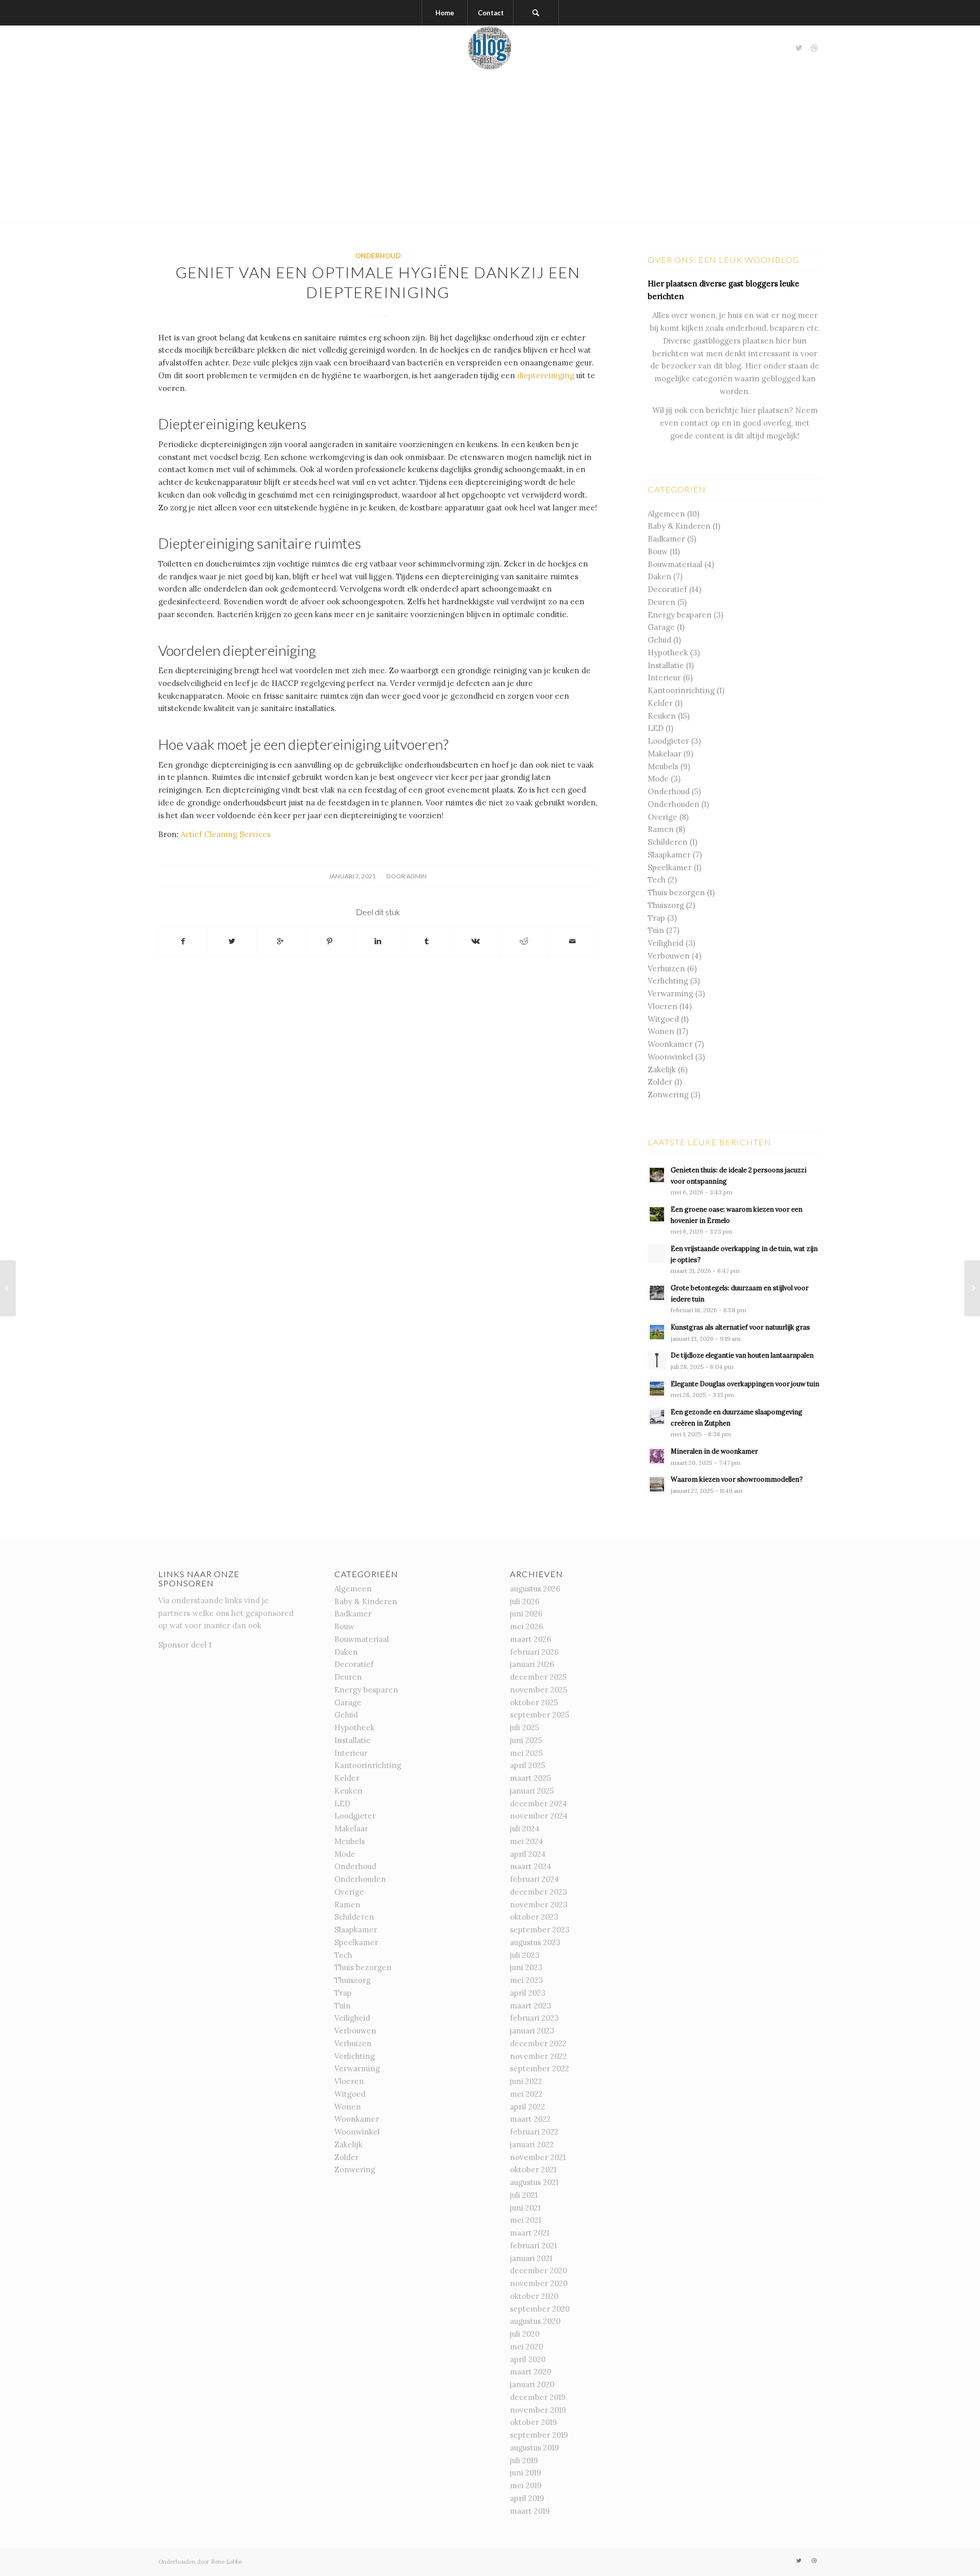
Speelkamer (670, 867)
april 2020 (528, 2359)
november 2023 (539, 1905)
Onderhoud (378, 256)
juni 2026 (526, 1614)
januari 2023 (532, 2031)
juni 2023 (526, 1967)
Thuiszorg (666, 905)
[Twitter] (799, 48)
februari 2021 (533, 2246)
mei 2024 (526, 1841)
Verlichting (668, 981)
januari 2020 (532, 2384)
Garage (661, 627)
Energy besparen (680, 615)
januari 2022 (532, 2144)
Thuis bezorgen (676, 892)
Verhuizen (666, 968)
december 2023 (538, 1892)
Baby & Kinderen (679, 526)
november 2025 (538, 1690)
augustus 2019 (534, 2448)
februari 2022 (534, 2132)
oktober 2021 (533, 2169)
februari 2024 (534, 1879)
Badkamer (666, 539)
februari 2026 (534, 1652)
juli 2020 (525, 2334)
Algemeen (666, 514)
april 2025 (528, 1765)
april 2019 (527, 2498)
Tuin (656, 930)
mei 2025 (526, 1753)
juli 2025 (524, 1727)
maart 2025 (530, 1778)
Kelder (660, 703)
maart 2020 (531, 2372)
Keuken (662, 716)
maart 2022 (530, 2119)
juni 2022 (526, 2081)
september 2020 (540, 2309)
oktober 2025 (534, 1702)
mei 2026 (526, 1626)
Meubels (663, 766)
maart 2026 (531, 1639)
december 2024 (538, 1804)
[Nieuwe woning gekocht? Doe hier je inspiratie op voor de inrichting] (8, 1288)
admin (416, 876)
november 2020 (539, 2283)
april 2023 (528, 1993)
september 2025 (540, 1715)
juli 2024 (525, 1829)
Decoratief (667, 589)
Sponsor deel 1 (185, 1645)
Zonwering (668, 1095)
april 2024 (528, 1854)
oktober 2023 (534, 1917)
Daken (659, 576)
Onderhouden (673, 804)
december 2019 (538, 2397)
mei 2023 (526, 1980)
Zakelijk (662, 1070)
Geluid (659, 640)
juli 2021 (524, 2195)
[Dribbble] (814, 48)
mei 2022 (526, 2094)
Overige (663, 817)
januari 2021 (531, 2258)
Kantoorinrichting (681, 690)
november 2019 (538, 2410)
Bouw (658, 551)
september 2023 (540, 1930)
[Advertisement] (490, 147)
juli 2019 (524, 2460)
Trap (656, 918)
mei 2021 (525, 2220)
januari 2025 (532, 1791)
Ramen (661, 829)
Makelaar (665, 754)
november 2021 (538, 2157)
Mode (658, 779)
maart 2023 (531, 2006)
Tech (657, 880)
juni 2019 (525, 2473)
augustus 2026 (535, 1589)
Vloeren (663, 1006)
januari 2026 (532, 1664)
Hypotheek (668, 653)
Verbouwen (669, 956)
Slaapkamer (669, 855)
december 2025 (538, 1677)
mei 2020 (526, 2347)
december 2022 (538, 2043)
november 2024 (539, 1816)
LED (656, 728)
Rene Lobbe (226, 2562)
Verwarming (670, 993)
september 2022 (540, 2068)
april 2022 (528, 2107)
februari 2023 (534, 2018)
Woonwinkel (670, 1057)
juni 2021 (525, 2208)
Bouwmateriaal (675, 564)
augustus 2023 (535, 1942)
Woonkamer (670, 1044)
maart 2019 (530, 2511)
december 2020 (538, 2271)
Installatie (666, 665)
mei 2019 (526, 2485)
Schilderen (668, 842)
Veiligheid (666, 943)
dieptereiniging (546, 375)
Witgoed (663, 1019)
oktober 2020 (534, 2296)
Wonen (661, 1031)
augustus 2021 (534, 2182)
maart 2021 (530, 2233)
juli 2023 (525, 1955)
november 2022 (538, 2056)
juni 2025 (526, 1740)
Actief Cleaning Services (226, 834)
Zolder (660, 1082)
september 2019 (539, 2435)
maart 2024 (531, 1866)
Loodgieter (668, 741)
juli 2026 (525, 1601)
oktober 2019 (533, 2422)
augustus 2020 (535, 2321)
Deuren (661, 602)
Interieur (664, 678)
